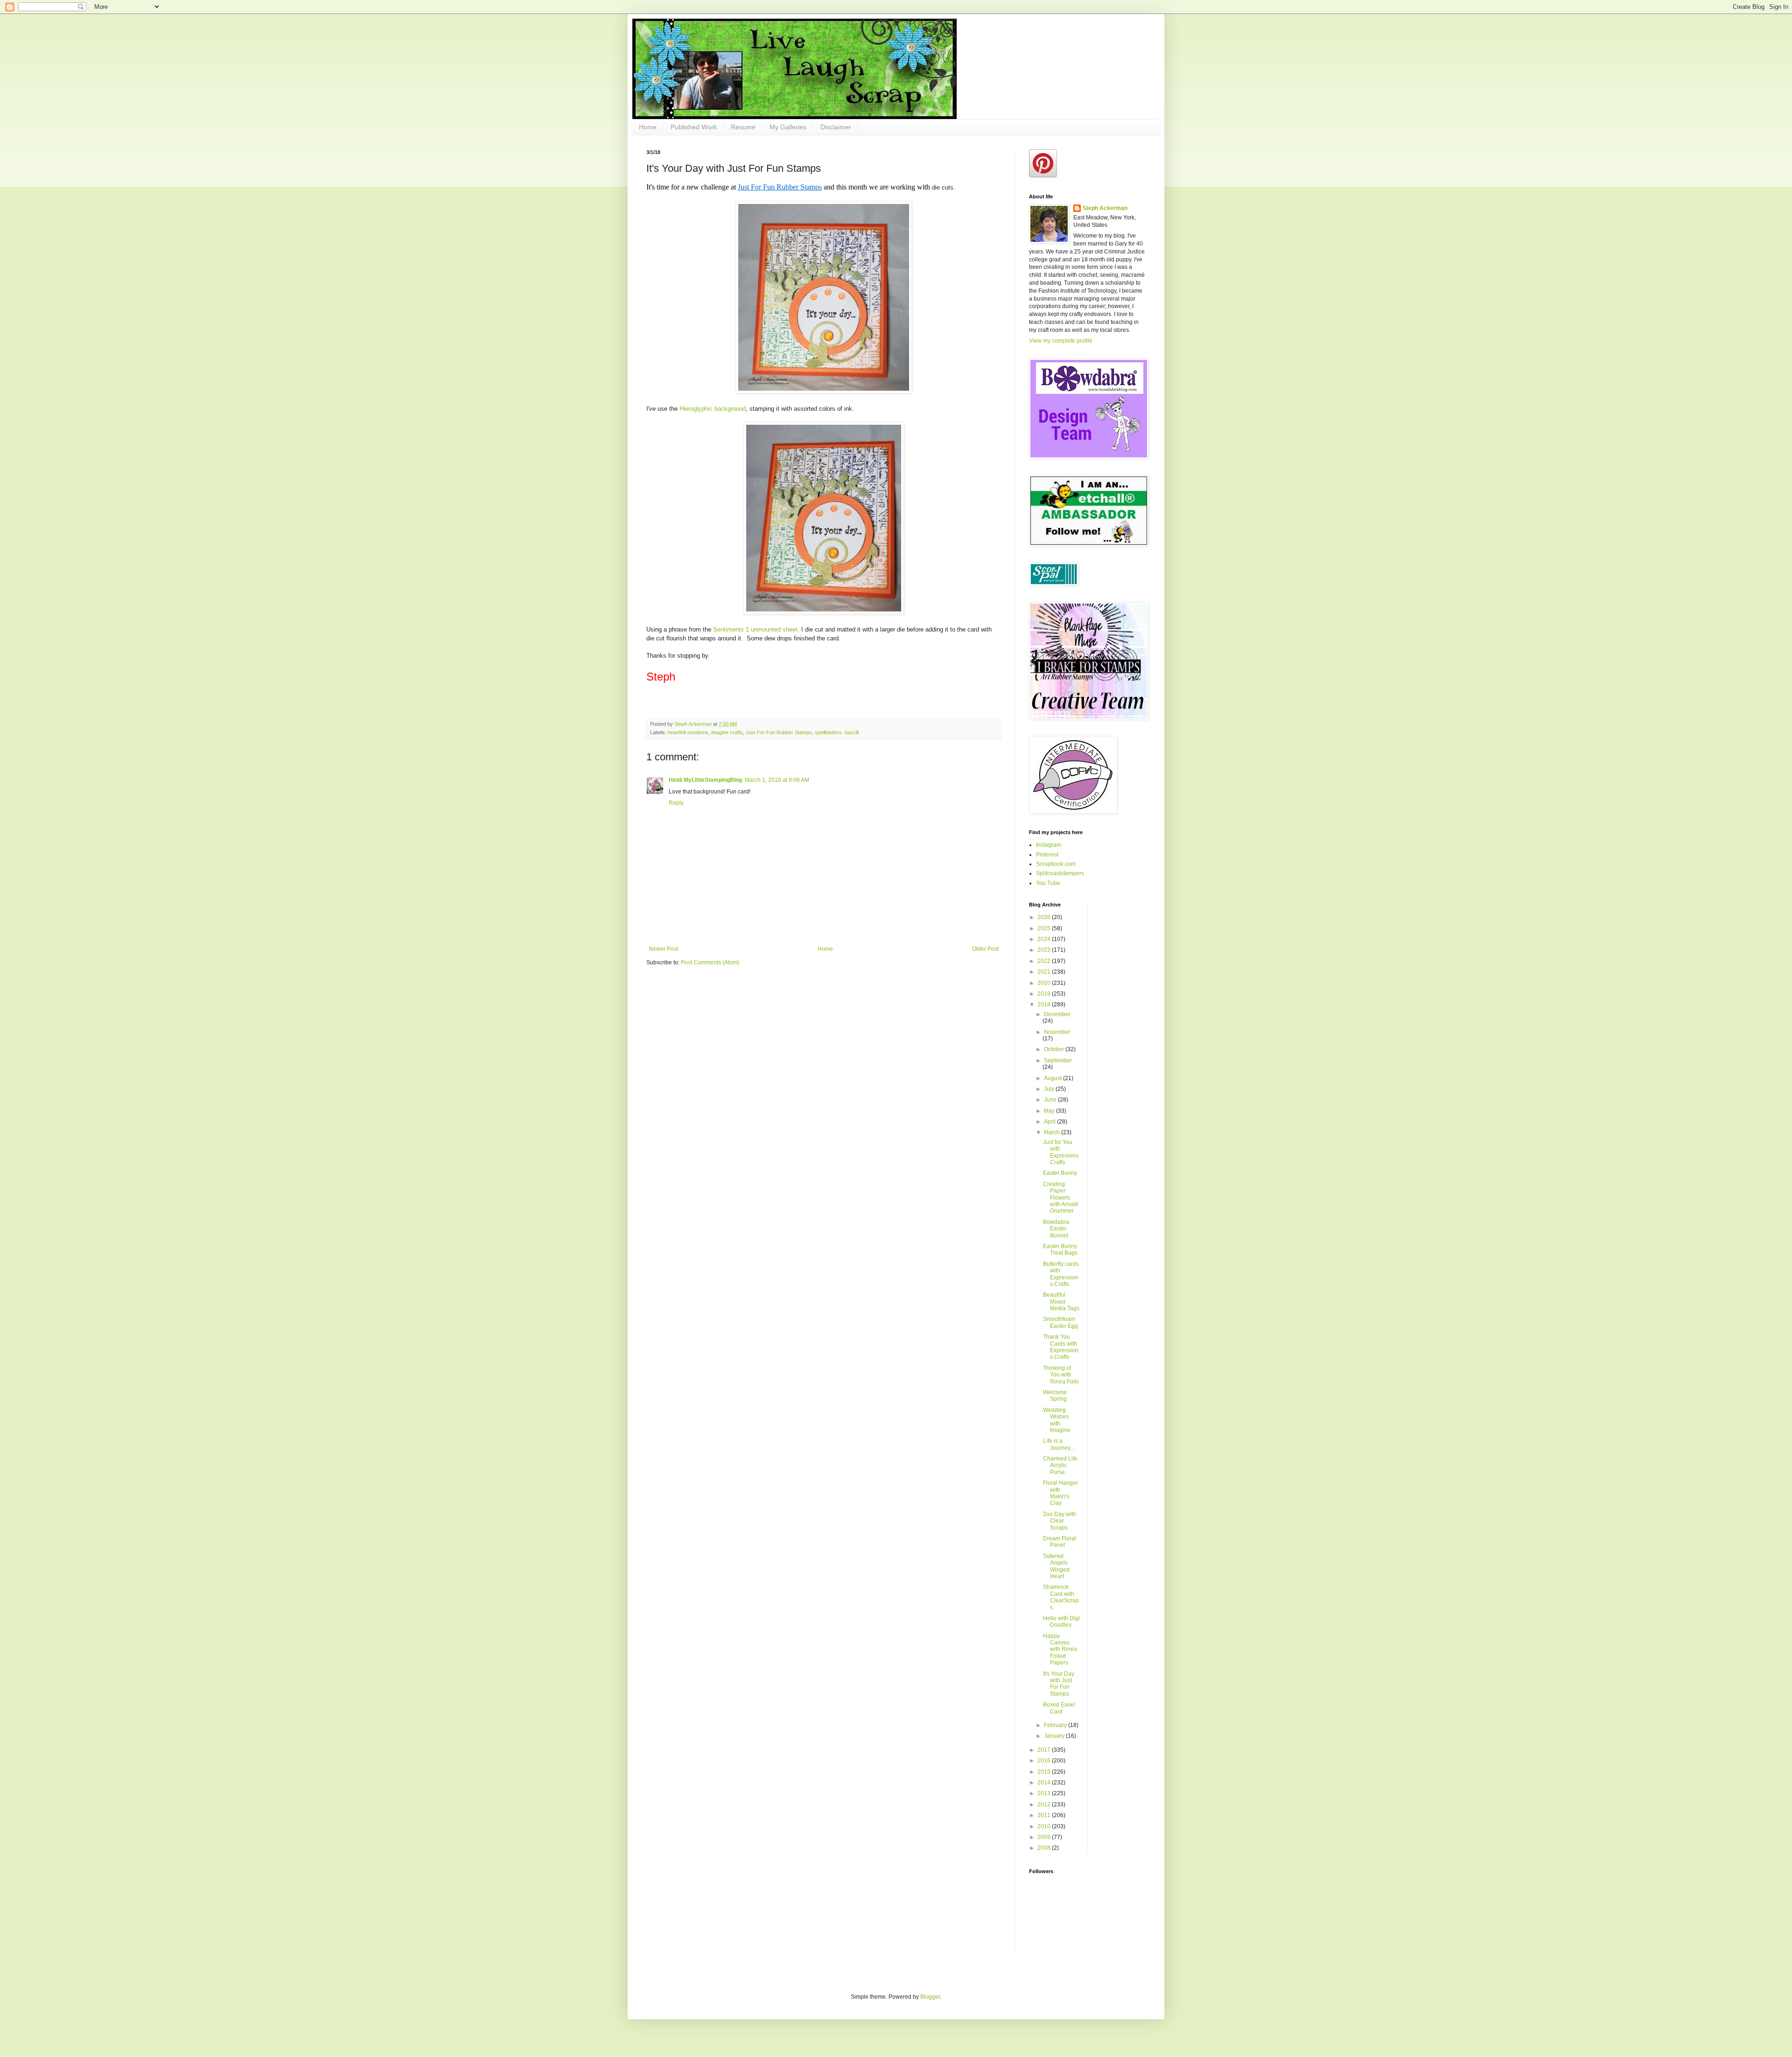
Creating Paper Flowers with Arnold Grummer (1060, 1198)
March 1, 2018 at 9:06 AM (777, 780)
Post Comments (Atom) (710, 962)
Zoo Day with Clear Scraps (1060, 1521)
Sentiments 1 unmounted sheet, (756, 629)
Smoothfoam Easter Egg (1060, 1322)
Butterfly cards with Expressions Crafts (1061, 1274)
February (1056, 1725)
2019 (1045, 994)
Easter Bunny (1060, 1173)
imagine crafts (727, 732)
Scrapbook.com (1056, 864)
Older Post (985, 949)
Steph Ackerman (1105, 208)
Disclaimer (836, 127)
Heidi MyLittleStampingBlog (705, 780)
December (1057, 1014)
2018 (1045, 1004)
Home (648, 127)
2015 (1045, 1772)
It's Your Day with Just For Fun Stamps (1059, 1684)
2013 (1045, 1793)
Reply (676, 803)
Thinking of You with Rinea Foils (1061, 1375)
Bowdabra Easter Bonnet (1056, 1229)
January (1055, 1736)
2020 (1045, 983)
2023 (1045, 950)
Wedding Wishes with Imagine (1057, 1420)
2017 (1045, 1750)
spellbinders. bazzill (837, 732)
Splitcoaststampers (1060, 873)
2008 (1045, 1848)
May (1050, 1111)
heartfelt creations (688, 732)
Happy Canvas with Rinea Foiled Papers (1060, 1650)
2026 (1045, 917)
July (1050, 1089)
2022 (1045, 961)
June (1051, 1100)
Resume (743, 127)
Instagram (1049, 845)
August (1053, 1078)
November (1057, 1032)
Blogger (930, 1997)
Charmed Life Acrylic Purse (1060, 1465)
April (1050, 1122)
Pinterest (1047, 855)
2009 (1045, 1837)
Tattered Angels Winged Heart (1056, 1566)
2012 (1045, 1804)
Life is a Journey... (1059, 1444)
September (1058, 1060)
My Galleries (788, 127)
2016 (1045, 1761)
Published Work (694, 127)
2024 (1045, 939)
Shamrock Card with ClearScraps (1061, 1597)
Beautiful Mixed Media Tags (1061, 1302)
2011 (1045, 1815)
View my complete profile (1061, 341)
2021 (1045, 972)
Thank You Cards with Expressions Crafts (1061, 1347)
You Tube (1048, 883)
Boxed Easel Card (1059, 1708)
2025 (1045, 928)
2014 (1045, 1783)
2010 (1045, 1826)
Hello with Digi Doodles (1061, 1622)
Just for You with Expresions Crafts (1061, 1152)
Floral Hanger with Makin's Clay (1060, 1493)
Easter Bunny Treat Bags (1060, 1250)
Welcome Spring (1055, 1396)
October (1055, 1049)
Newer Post (663, 949)
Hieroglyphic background (713, 409)
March (1053, 1132)
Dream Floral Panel (1060, 1542)
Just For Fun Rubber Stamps (780, 187)
